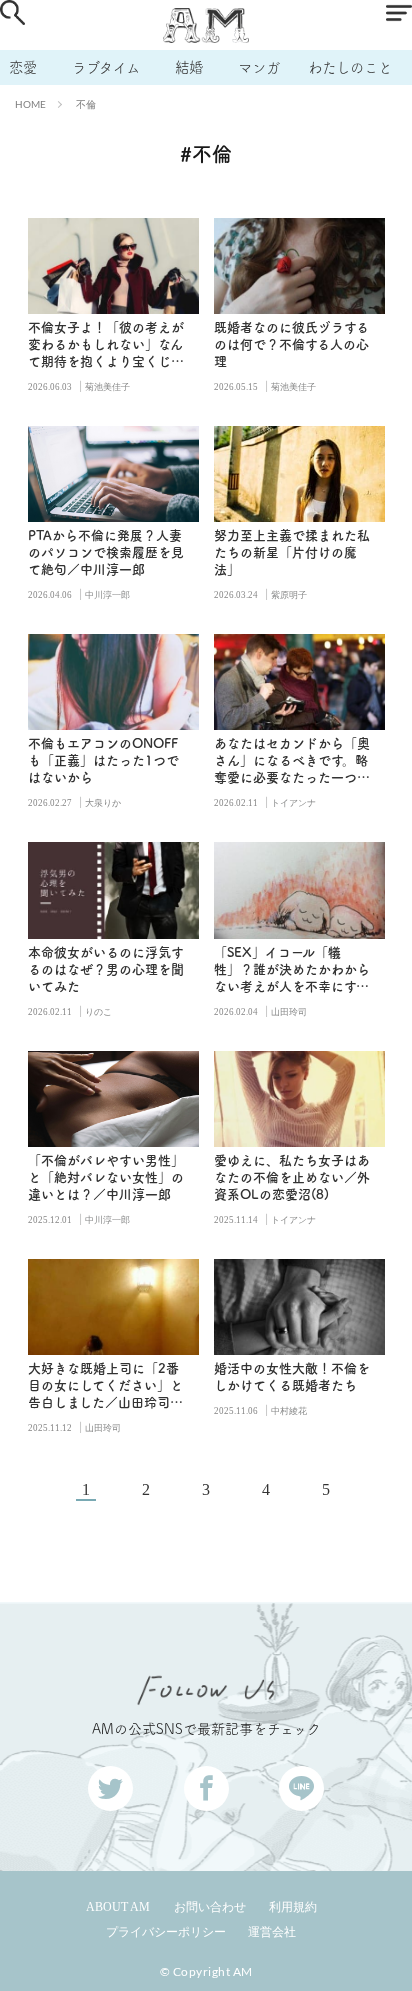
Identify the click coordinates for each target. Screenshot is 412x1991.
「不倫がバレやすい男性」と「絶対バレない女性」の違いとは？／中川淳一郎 (106, 1177)
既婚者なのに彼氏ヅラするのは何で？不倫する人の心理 (291, 344)
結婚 (189, 67)
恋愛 (23, 67)
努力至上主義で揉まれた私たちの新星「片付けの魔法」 (292, 552)
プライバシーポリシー (166, 1932)
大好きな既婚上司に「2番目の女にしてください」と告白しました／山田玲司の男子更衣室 (105, 1386)
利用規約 (293, 1907)
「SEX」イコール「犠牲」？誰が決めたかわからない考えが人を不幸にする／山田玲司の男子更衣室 (292, 970)
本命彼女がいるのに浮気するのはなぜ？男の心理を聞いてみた (106, 969)
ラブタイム (106, 67)
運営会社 (272, 1932)
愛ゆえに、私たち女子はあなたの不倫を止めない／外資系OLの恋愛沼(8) (292, 1177)
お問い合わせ (210, 1907)
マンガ (259, 67)
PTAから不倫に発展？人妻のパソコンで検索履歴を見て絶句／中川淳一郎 (106, 552)
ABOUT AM (118, 1907)
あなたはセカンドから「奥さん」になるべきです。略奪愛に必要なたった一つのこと (292, 761)
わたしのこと (350, 67)
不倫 (86, 104)
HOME (30, 104)
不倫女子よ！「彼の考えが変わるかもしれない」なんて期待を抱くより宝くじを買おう (106, 345)
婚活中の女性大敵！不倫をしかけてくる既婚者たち (292, 1377)
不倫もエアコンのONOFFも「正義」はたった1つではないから (103, 760)
